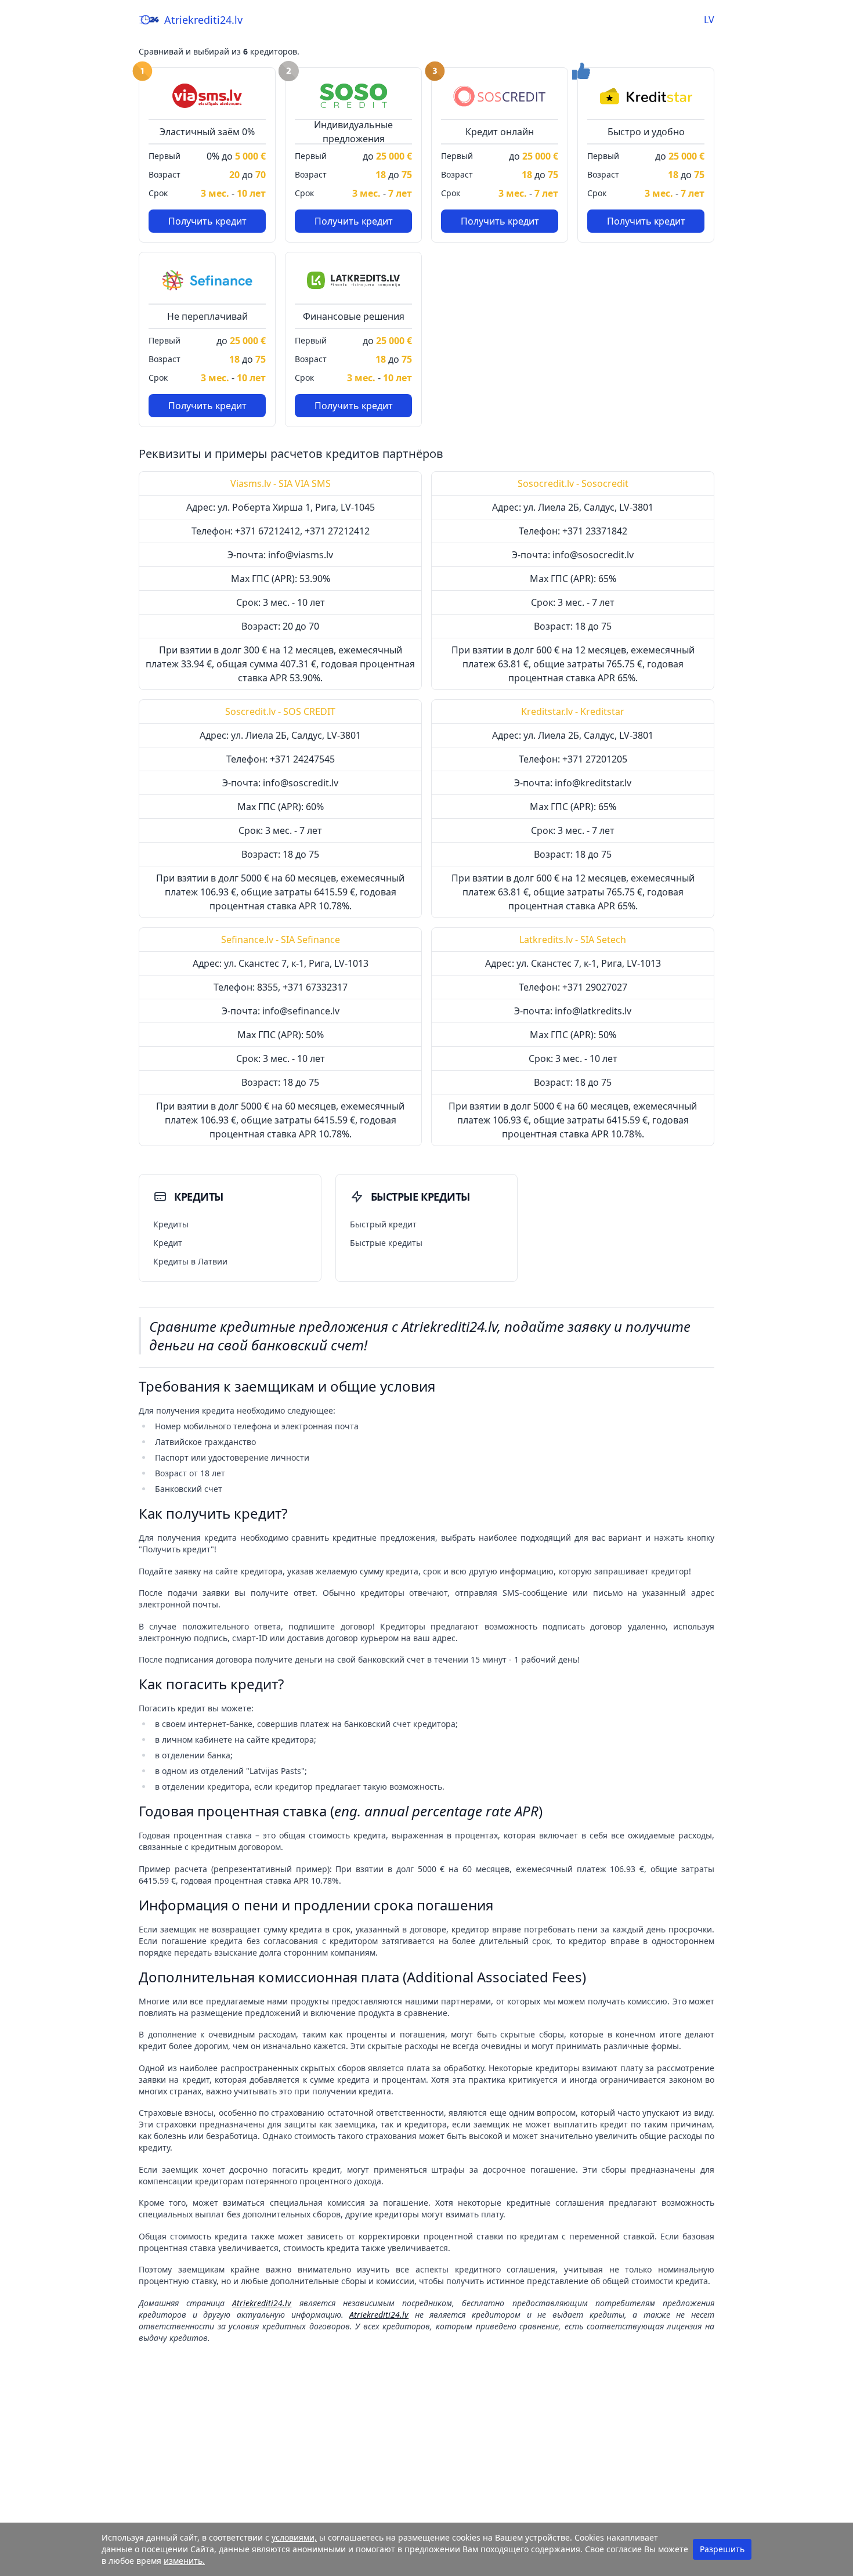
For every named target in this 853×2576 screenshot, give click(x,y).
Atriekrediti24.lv (203, 20)
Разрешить (722, 2549)
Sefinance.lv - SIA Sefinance (281, 940)
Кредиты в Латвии (190, 1261)
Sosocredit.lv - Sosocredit (573, 483)
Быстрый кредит (383, 1224)
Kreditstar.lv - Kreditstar (573, 711)
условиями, (294, 2537)
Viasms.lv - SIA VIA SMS (281, 483)
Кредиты (171, 1224)
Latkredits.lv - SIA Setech (573, 940)
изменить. (184, 2561)
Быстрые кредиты (386, 1243)
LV (709, 20)
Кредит (168, 1243)
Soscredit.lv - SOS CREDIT (280, 711)
